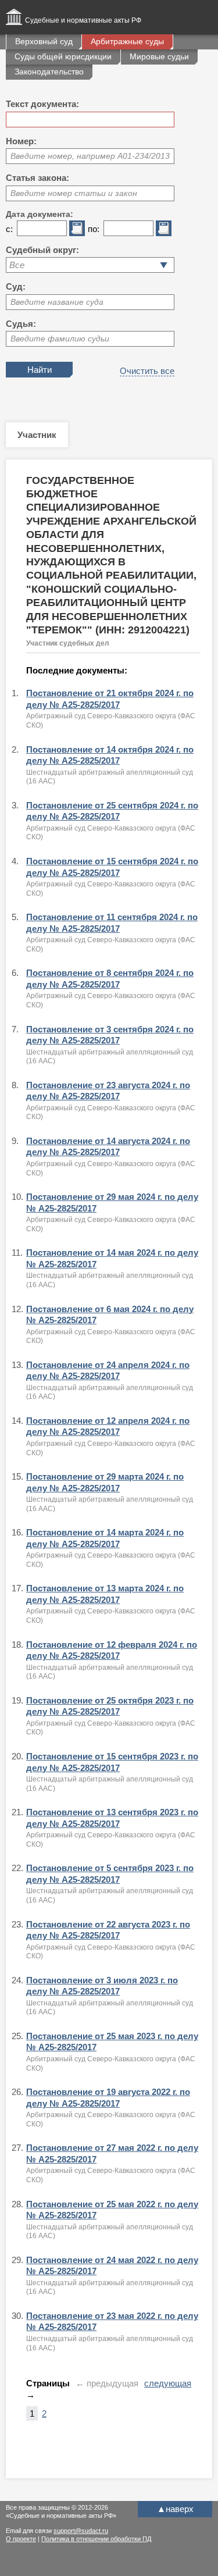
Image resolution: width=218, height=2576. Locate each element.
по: (94, 229)
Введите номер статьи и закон (74, 193)
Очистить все (147, 371)
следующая (168, 2383)
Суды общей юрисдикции (63, 56)
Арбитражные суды (127, 41)
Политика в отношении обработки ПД (96, 2539)
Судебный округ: (42, 250)
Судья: (21, 324)
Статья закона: (37, 178)
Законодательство (49, 72)
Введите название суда (57, 302)
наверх (175, 2509)
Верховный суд (44, 41)
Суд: (16, 286)
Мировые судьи (159, 56)
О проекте (21, 2539)
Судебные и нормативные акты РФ (83, 20)
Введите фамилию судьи (60, 339)
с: (9, 229)
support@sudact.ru (81, 2531)
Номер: (21, 141)
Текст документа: (42, 104)
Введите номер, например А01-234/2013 (90, 156)
